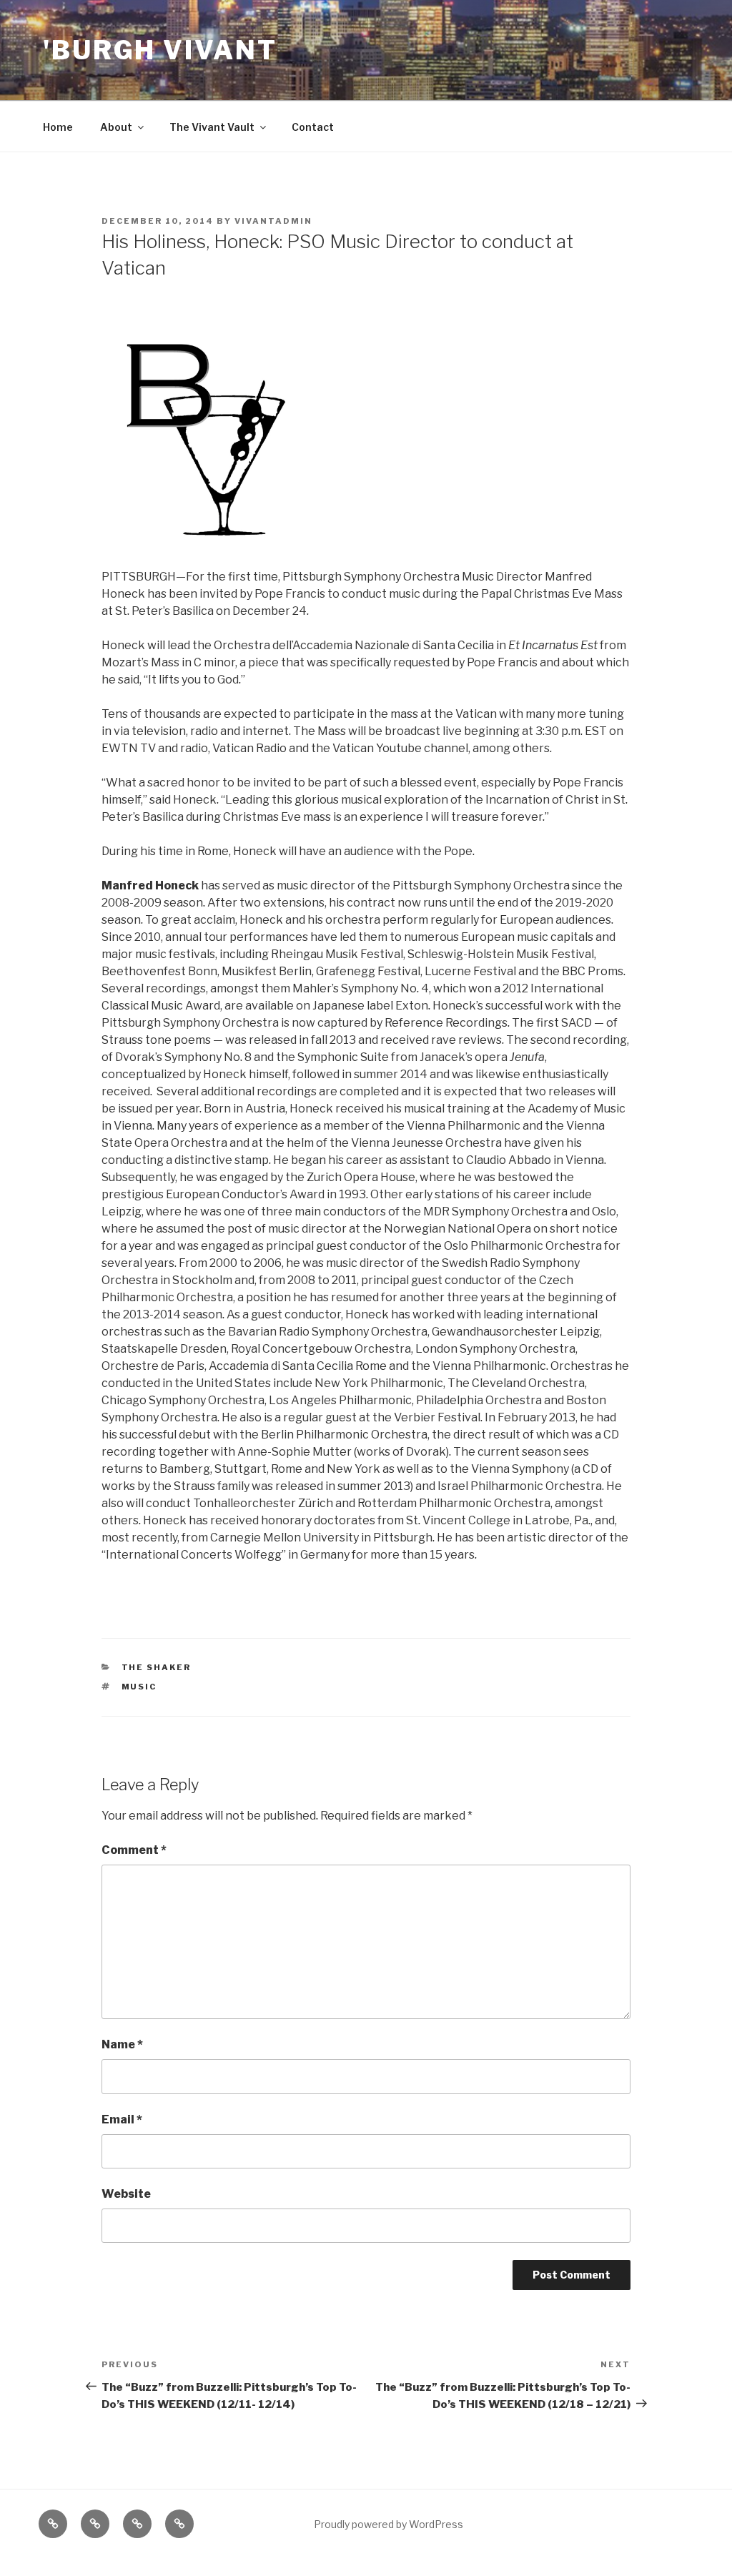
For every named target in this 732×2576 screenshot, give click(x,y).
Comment (134, 1850)
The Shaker (157, 1667)
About (116, 127)
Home (58, 127)
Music (139, 1687)
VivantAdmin (273, 221)
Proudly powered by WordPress (389, 2524)
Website (126, 2194)
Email (122, 2119)
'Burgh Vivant (160, 50)
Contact (313, 127)
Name (122, 2044)
